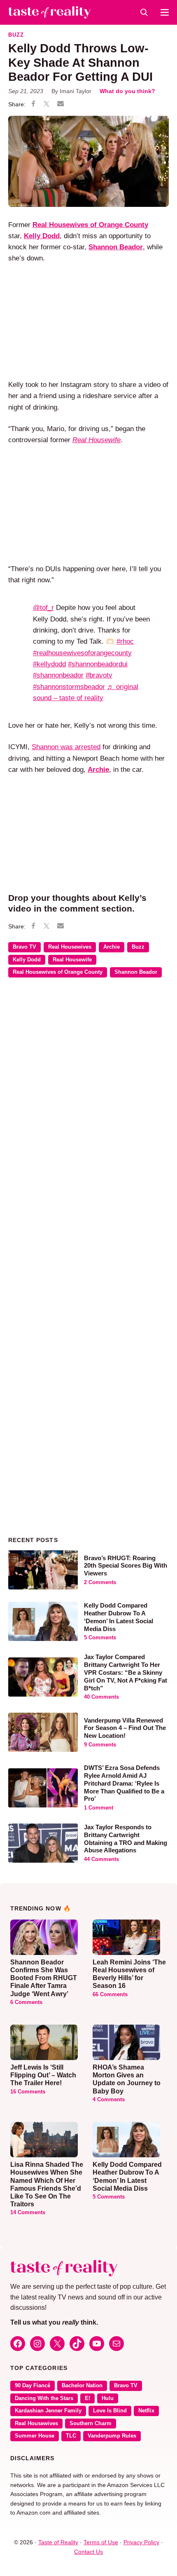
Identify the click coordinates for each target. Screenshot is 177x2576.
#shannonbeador (58, 675)
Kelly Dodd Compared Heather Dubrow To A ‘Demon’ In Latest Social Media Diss (119, 1617)
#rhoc (125, 641)
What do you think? (127, 91)
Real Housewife (72, 960)
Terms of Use (101, 2542)
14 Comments (28, 2213)
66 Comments (110, 1995)
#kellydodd (49, 664)
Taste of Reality (58, 2542)
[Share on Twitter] (47, 105)
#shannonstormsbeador (69, 687)
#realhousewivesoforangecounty (82, 653)
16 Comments (28, 2092)
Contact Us (88, 2552)
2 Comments (100, 1582)
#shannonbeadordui (98, 664)
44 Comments (101, 1859)
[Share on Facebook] (33, 105)
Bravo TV (24, 947)
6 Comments (26, 2002)
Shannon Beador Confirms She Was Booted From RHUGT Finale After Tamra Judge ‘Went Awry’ (44, 1978)
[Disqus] (88, 1104)
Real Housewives (70, 947)
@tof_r (43, 608)
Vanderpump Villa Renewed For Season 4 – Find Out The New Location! (125, 1728)
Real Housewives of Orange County (58, 972)
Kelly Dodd (27, 960)
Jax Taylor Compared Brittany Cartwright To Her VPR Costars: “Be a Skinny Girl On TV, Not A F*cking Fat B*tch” (126, 1672)
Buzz (16, 35)
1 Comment (99, 1808)
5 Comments (100, 1638)
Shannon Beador (136, 972)
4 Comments (109, 2100)
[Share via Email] (61, 104)
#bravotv (99, 675)
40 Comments (101, 1697)
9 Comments (100, 1745)
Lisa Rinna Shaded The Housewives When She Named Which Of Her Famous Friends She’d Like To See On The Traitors (47, 2184)
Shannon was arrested (66, 747)
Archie (98, 770)
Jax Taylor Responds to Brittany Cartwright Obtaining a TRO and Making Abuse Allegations (126, 1839)
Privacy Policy (141, 2542)
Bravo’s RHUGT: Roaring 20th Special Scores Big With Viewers (126, 1566)
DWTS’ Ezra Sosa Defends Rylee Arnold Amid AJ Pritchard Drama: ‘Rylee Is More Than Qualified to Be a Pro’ (124, 1783)
